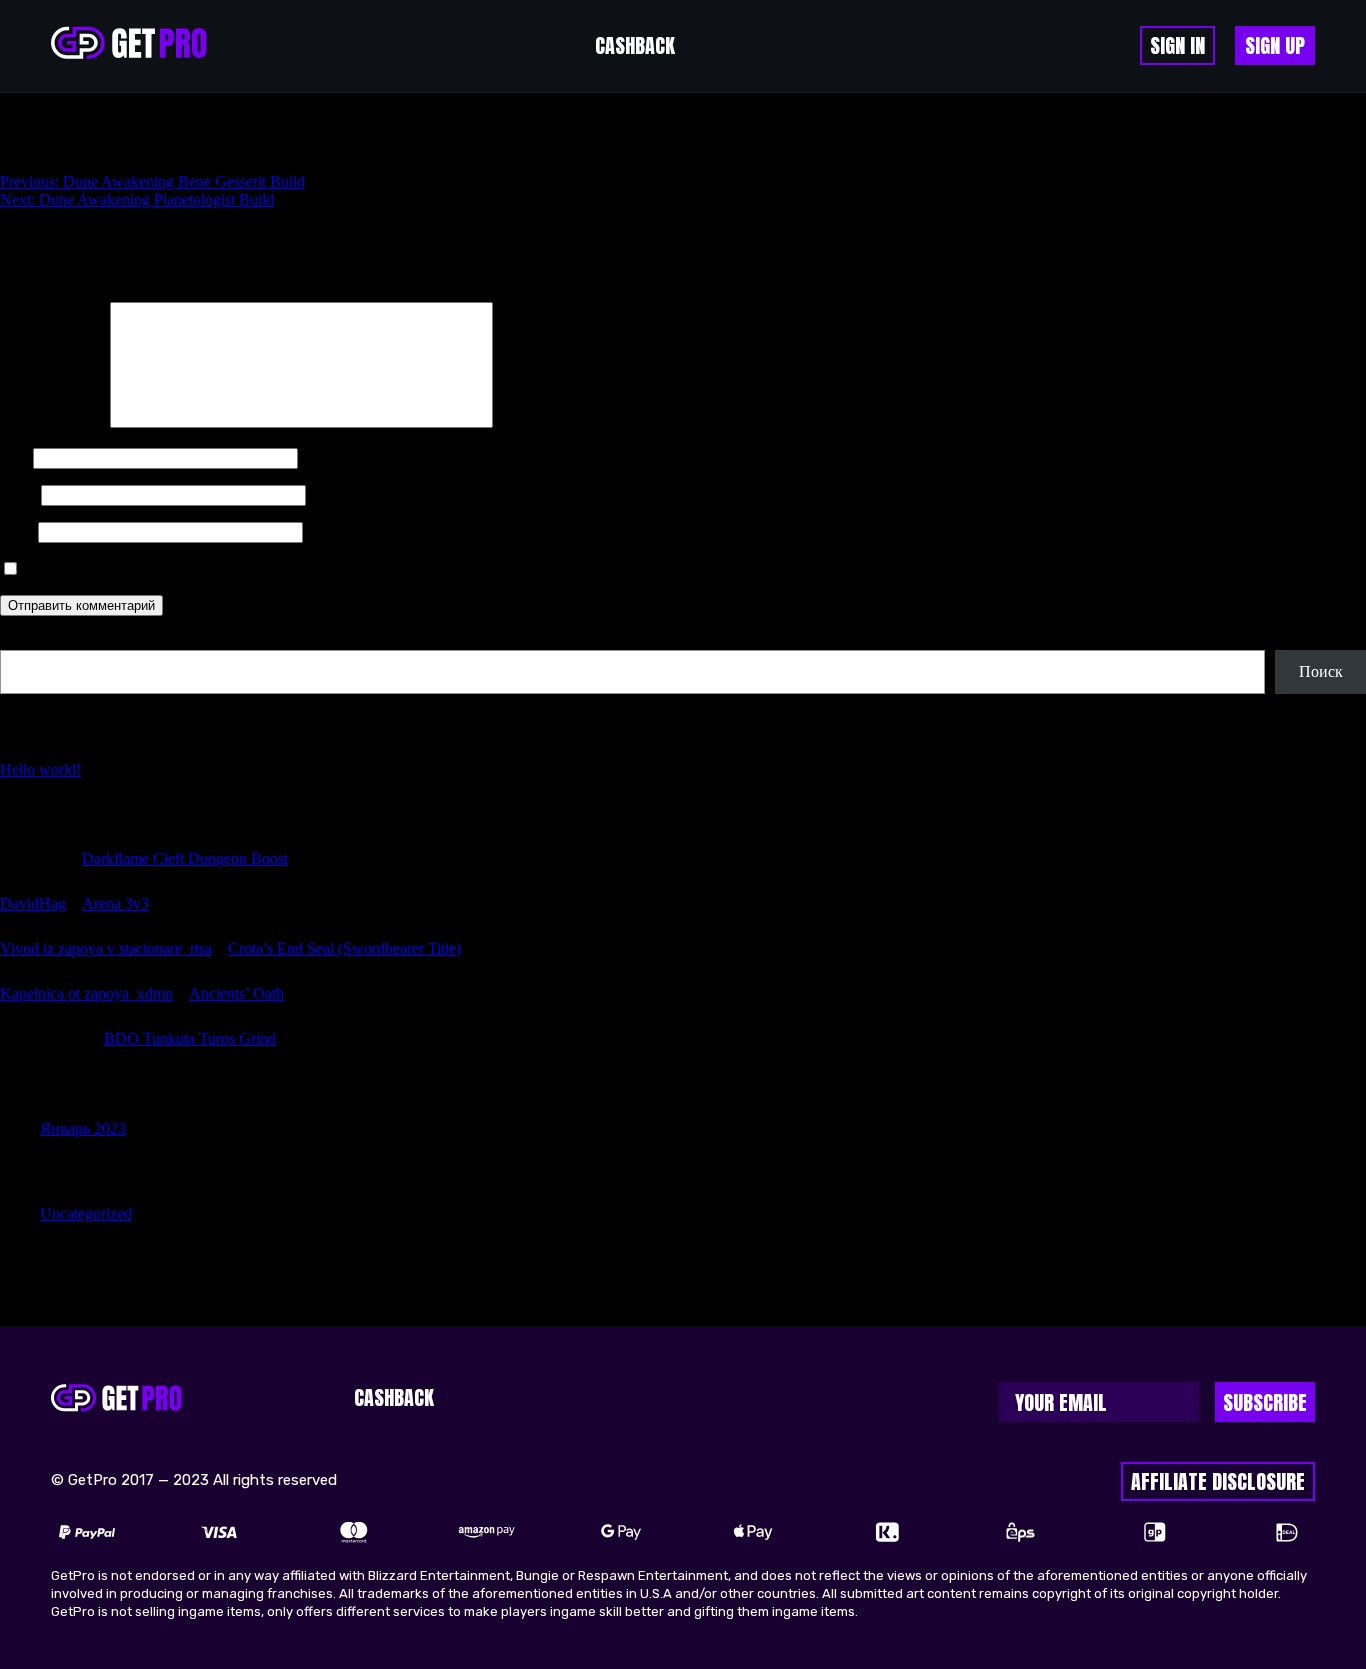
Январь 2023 (83, 1128)
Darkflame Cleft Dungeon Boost (185, 858)
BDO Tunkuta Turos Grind (190, 1038)
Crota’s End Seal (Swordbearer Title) (344, 948)
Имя (14, 457)
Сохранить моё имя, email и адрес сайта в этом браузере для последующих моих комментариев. (349, 569)
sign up (1275, 45)
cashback (635, 45)
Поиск (22, 640)
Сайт (17, 531)
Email (18, 494)
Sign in (1177, 45)
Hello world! (40, 769)
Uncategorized (86, 1213)
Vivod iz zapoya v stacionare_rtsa (106, 948)
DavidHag (33, 903)
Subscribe (1265, 1402)
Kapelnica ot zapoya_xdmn (86, 993)
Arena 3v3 (115, 903)
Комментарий (53, 422)
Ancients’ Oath (236, 993)
